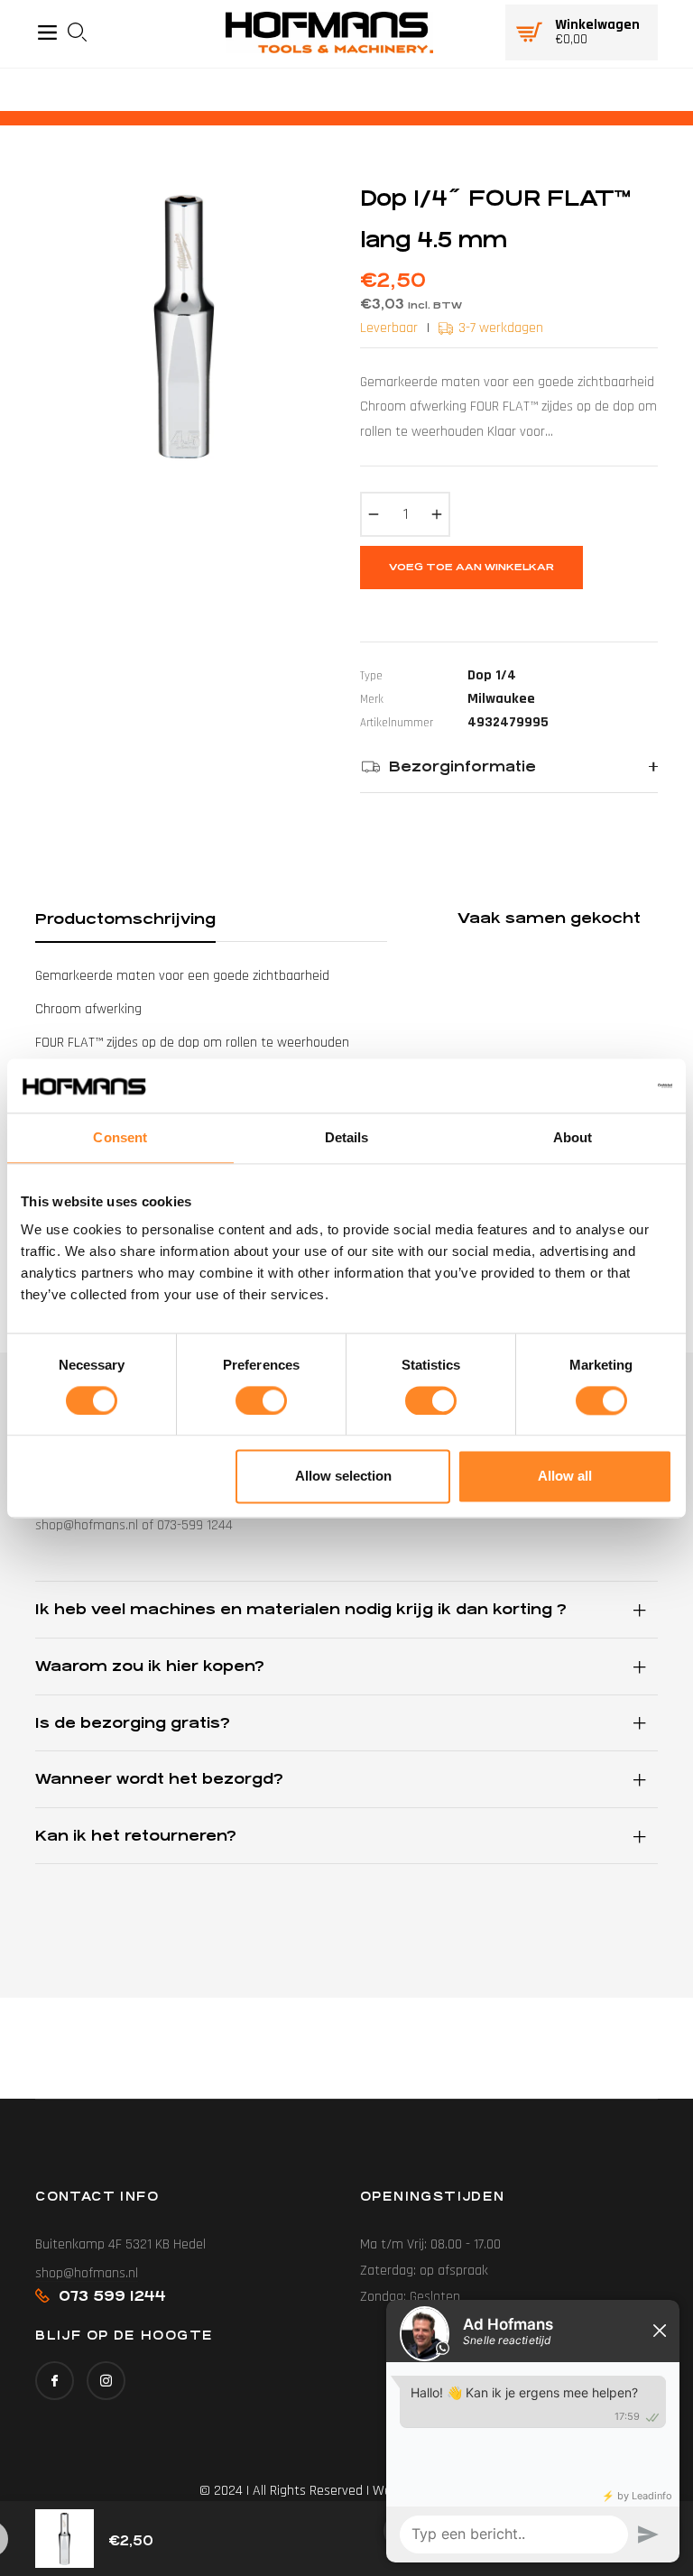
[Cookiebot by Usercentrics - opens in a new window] (593, 1085)
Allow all (565, 1477)
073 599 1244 (112, 2296)
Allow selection (343, 1477)
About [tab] (573, 1137)
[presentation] (83, 32)
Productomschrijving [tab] (125, 919)
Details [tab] (347, 1137)
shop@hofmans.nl (87, 2273)
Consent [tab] (120, 1137)
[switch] (261, 1400)
